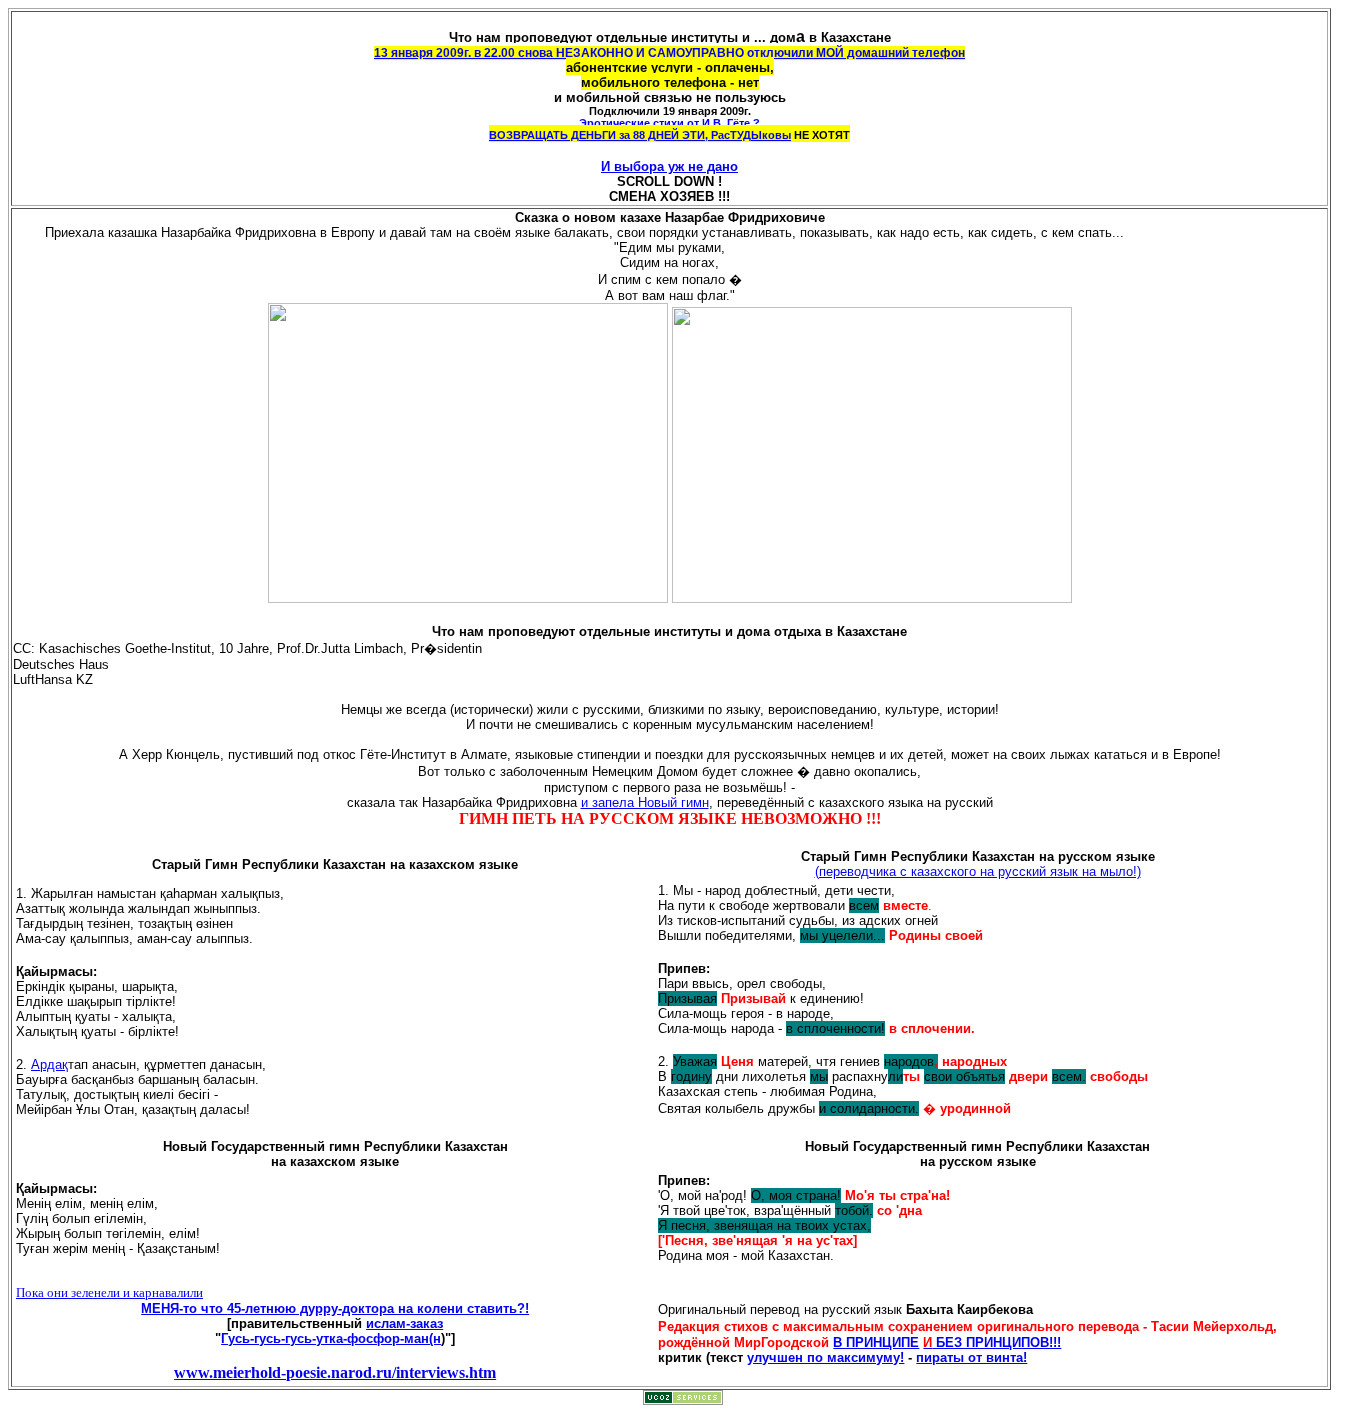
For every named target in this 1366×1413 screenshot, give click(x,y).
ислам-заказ (404, 1323)
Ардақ (49, 1064)
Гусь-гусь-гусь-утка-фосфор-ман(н (331, 1338)
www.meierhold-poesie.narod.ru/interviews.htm (335, 1372)
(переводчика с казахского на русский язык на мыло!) (978, 871)
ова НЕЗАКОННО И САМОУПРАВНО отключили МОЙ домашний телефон (748, 53)
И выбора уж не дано (669, 166)
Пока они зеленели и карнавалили (109, 1292)
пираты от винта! (971, 1357)
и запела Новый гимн (645, 802)
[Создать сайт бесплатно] (683, 1399)
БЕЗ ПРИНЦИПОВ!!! (992, 1342)
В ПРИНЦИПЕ (876, 1342)
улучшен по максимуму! (825, 1357)
